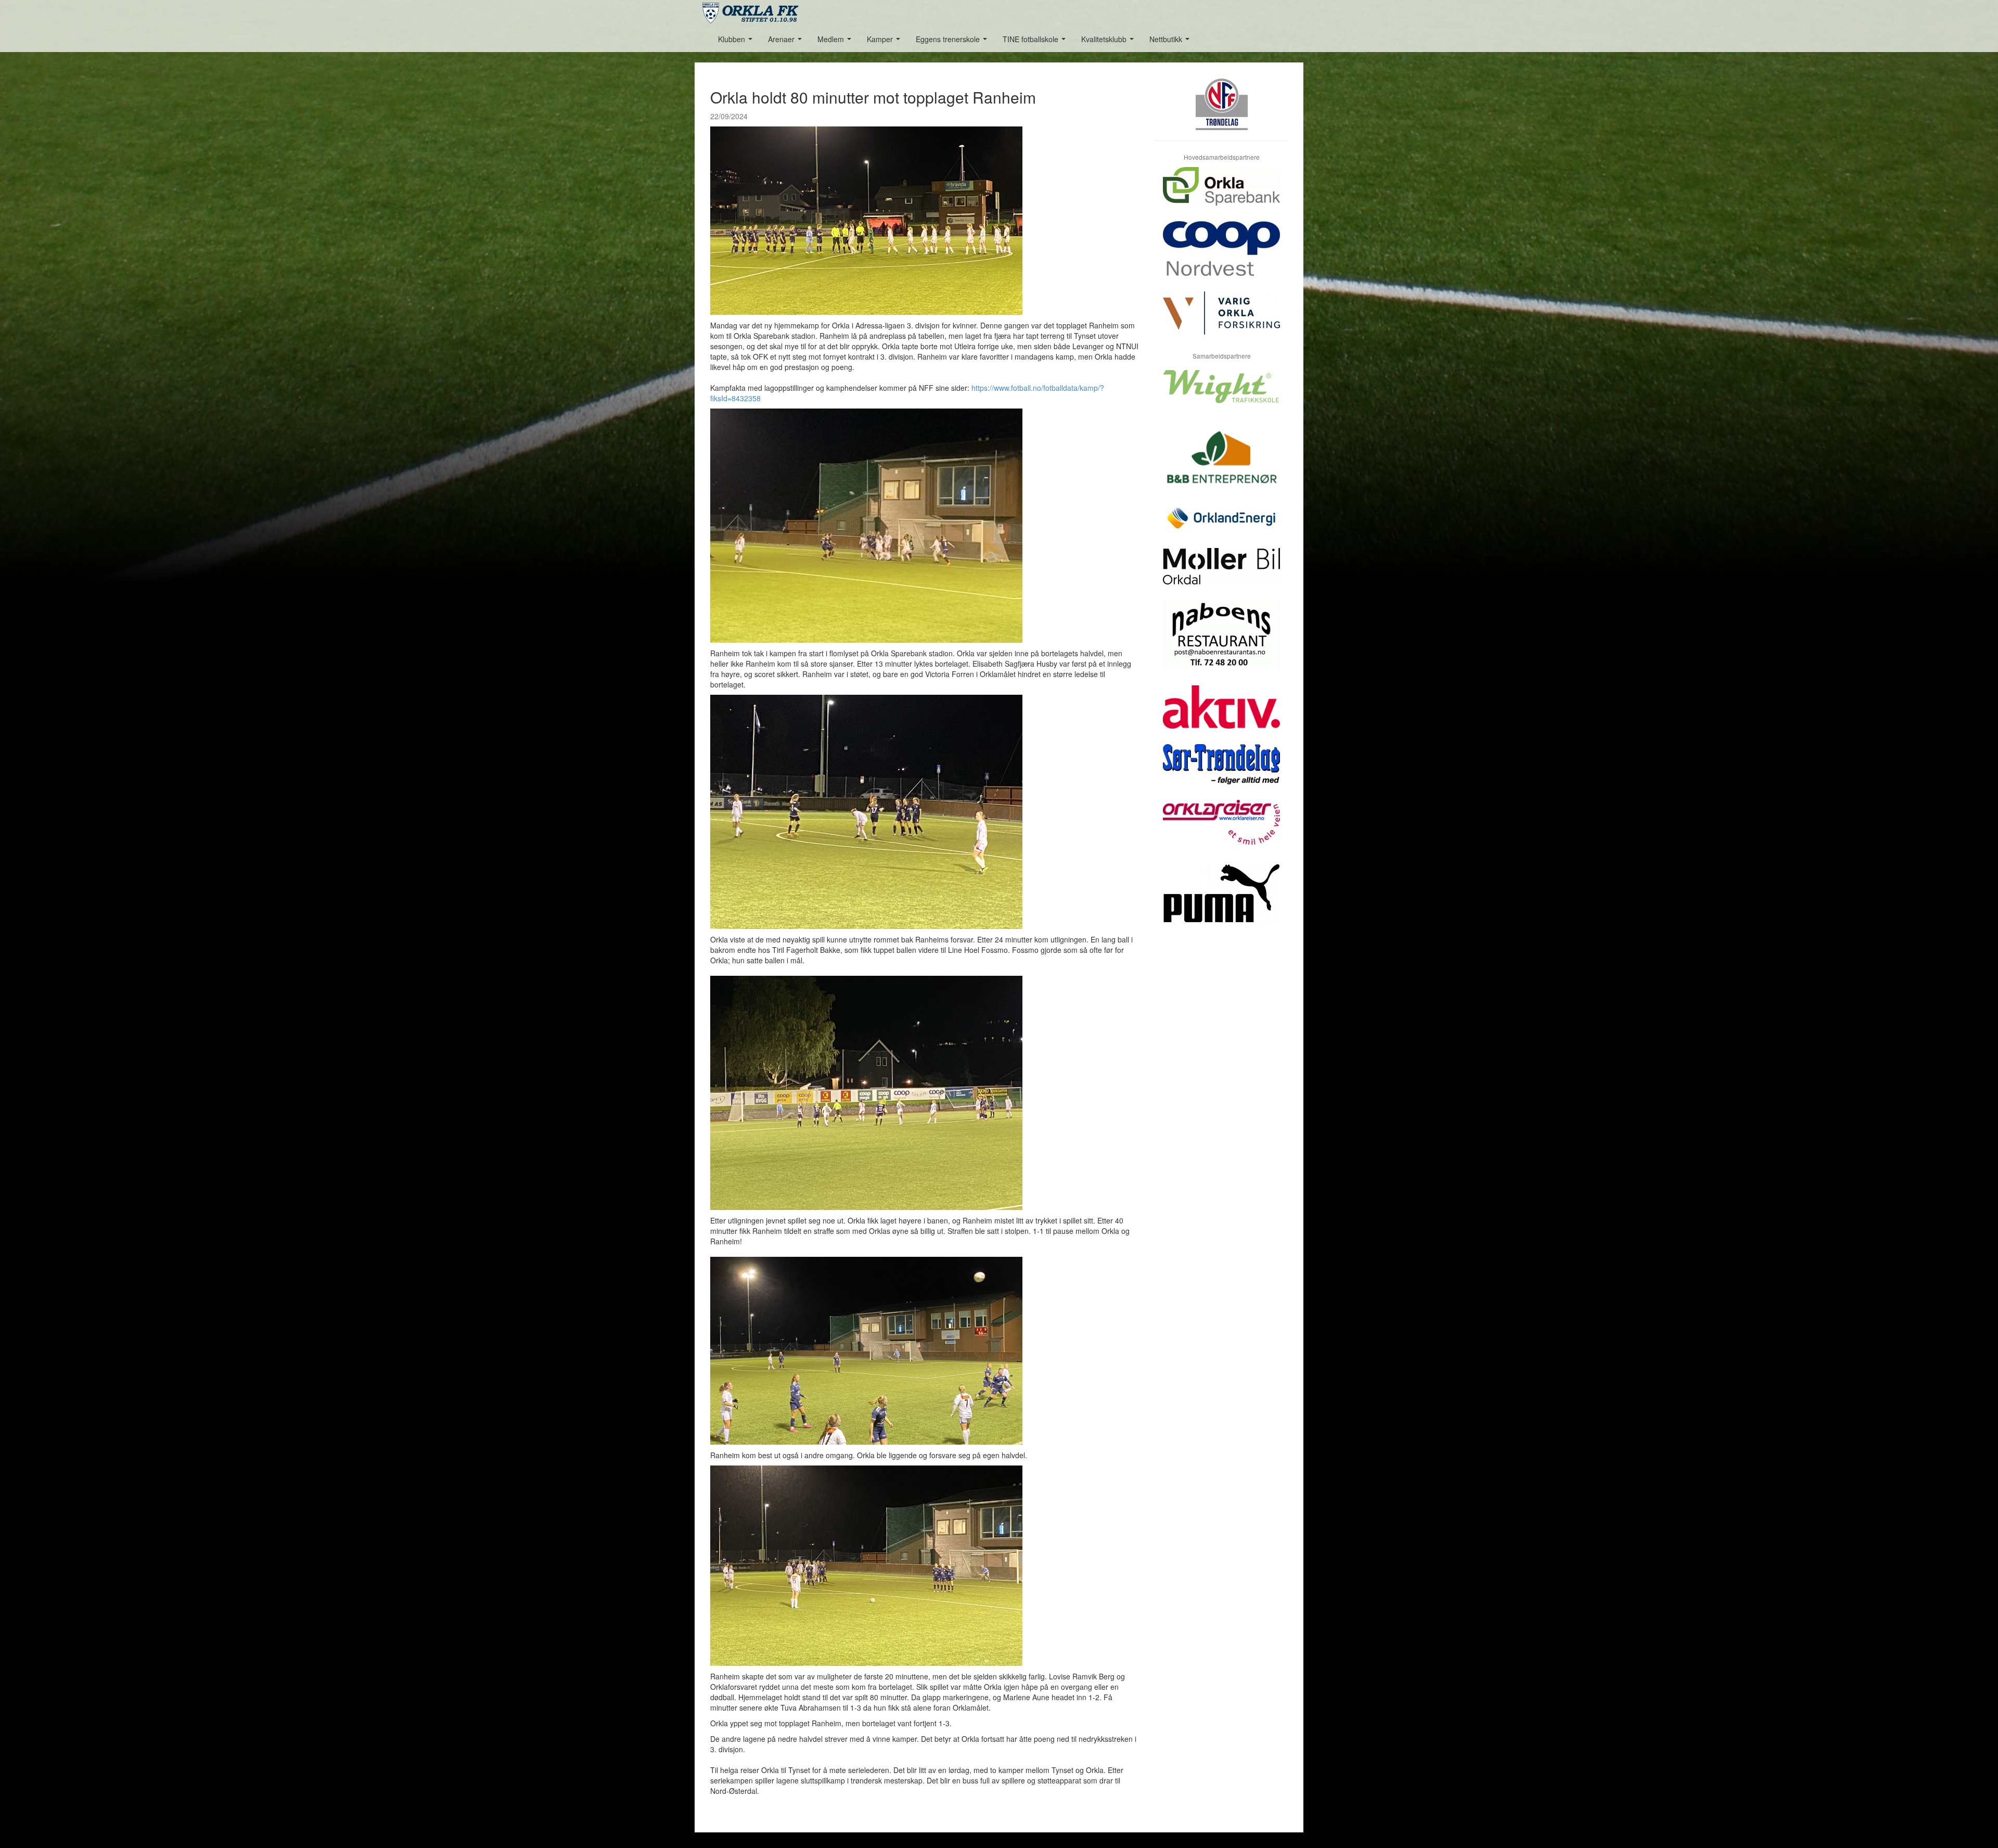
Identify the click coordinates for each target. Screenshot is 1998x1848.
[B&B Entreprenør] (1221, 463)
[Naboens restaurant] (1221, 643)
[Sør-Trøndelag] (1221, 772)
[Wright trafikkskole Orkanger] (1221, 394)
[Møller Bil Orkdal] (1221, 574)
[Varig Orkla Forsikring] (1221, 321)
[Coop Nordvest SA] (1221, 256)
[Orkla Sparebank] (1221, 194)
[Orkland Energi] (1221, 526)
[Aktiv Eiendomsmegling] (1221, 715)
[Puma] (1221, 901)
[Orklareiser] (1221, 830)
